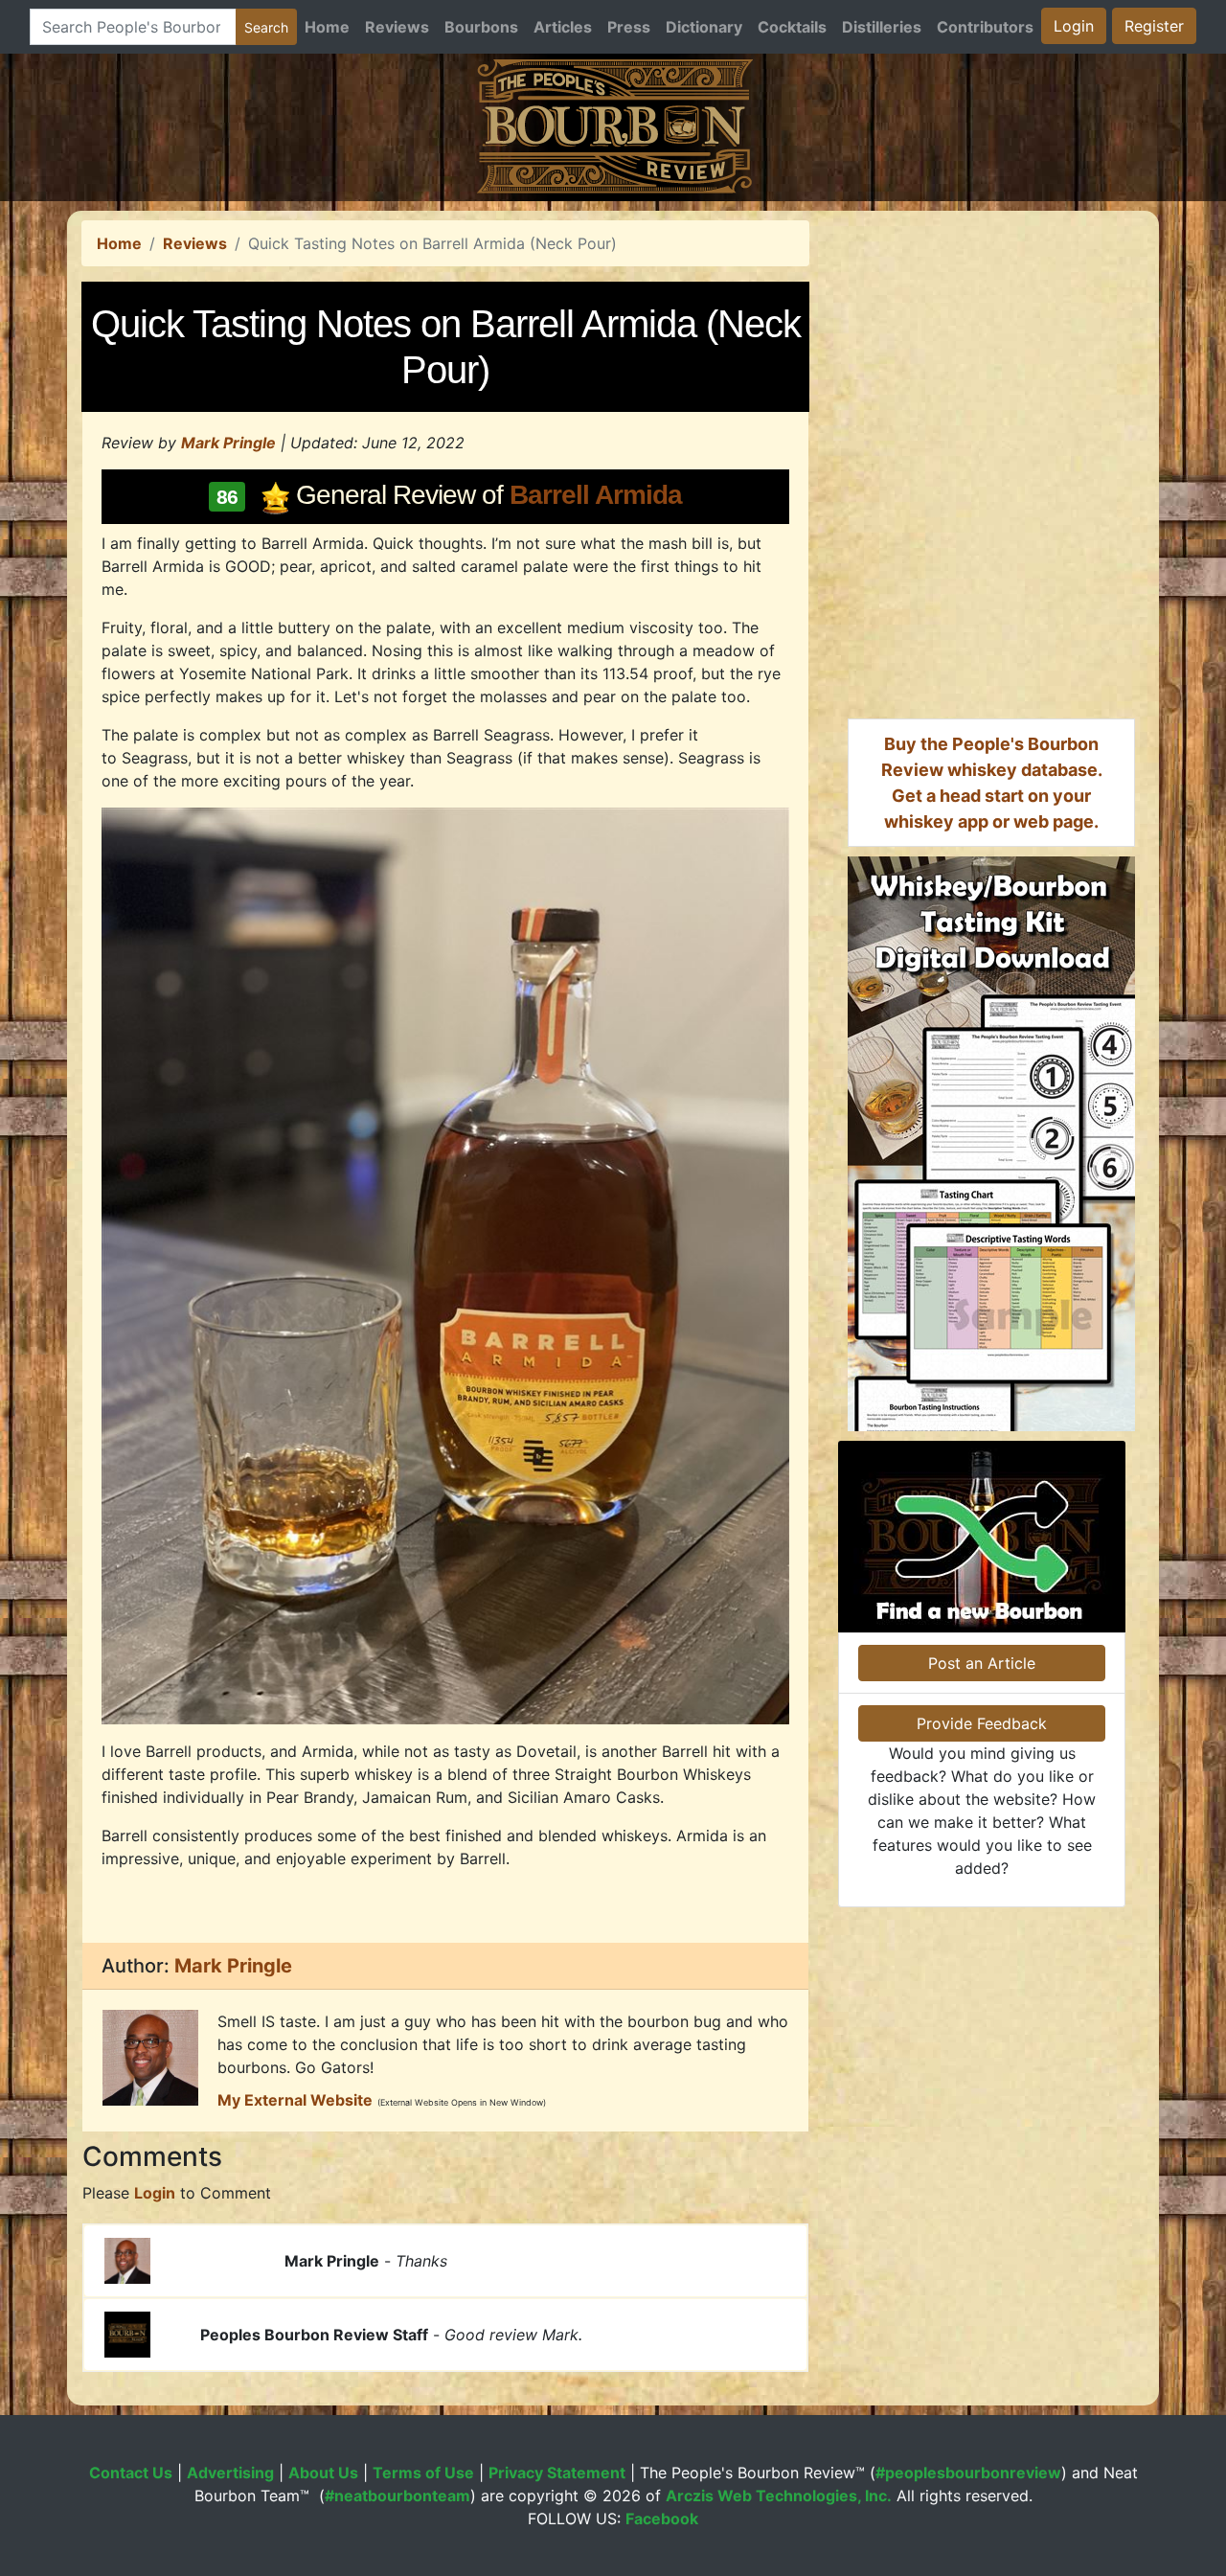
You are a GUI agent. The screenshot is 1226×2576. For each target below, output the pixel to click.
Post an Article (982, 1663)
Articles (563, 27)
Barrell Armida (596, 495)
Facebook (662, 2519)
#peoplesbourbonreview (968, 2473)
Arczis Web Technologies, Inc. (779, 2496)
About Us (323, 2473)
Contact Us (131, 2473)
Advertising (230, 2473)
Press (629, 27)
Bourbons (481, 27)
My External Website (295, 2100)
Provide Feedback (982, 1723)
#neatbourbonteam (397, 2496)
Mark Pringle (228, 443)
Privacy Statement (557, 2473)
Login (1074, 26)
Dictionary (704, 27)
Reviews (397, 27)
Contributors (985, 27)
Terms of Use (423, 2473)
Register (1154, 26)
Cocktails (792, 27)
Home (327, 27)
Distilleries (882, 27)
